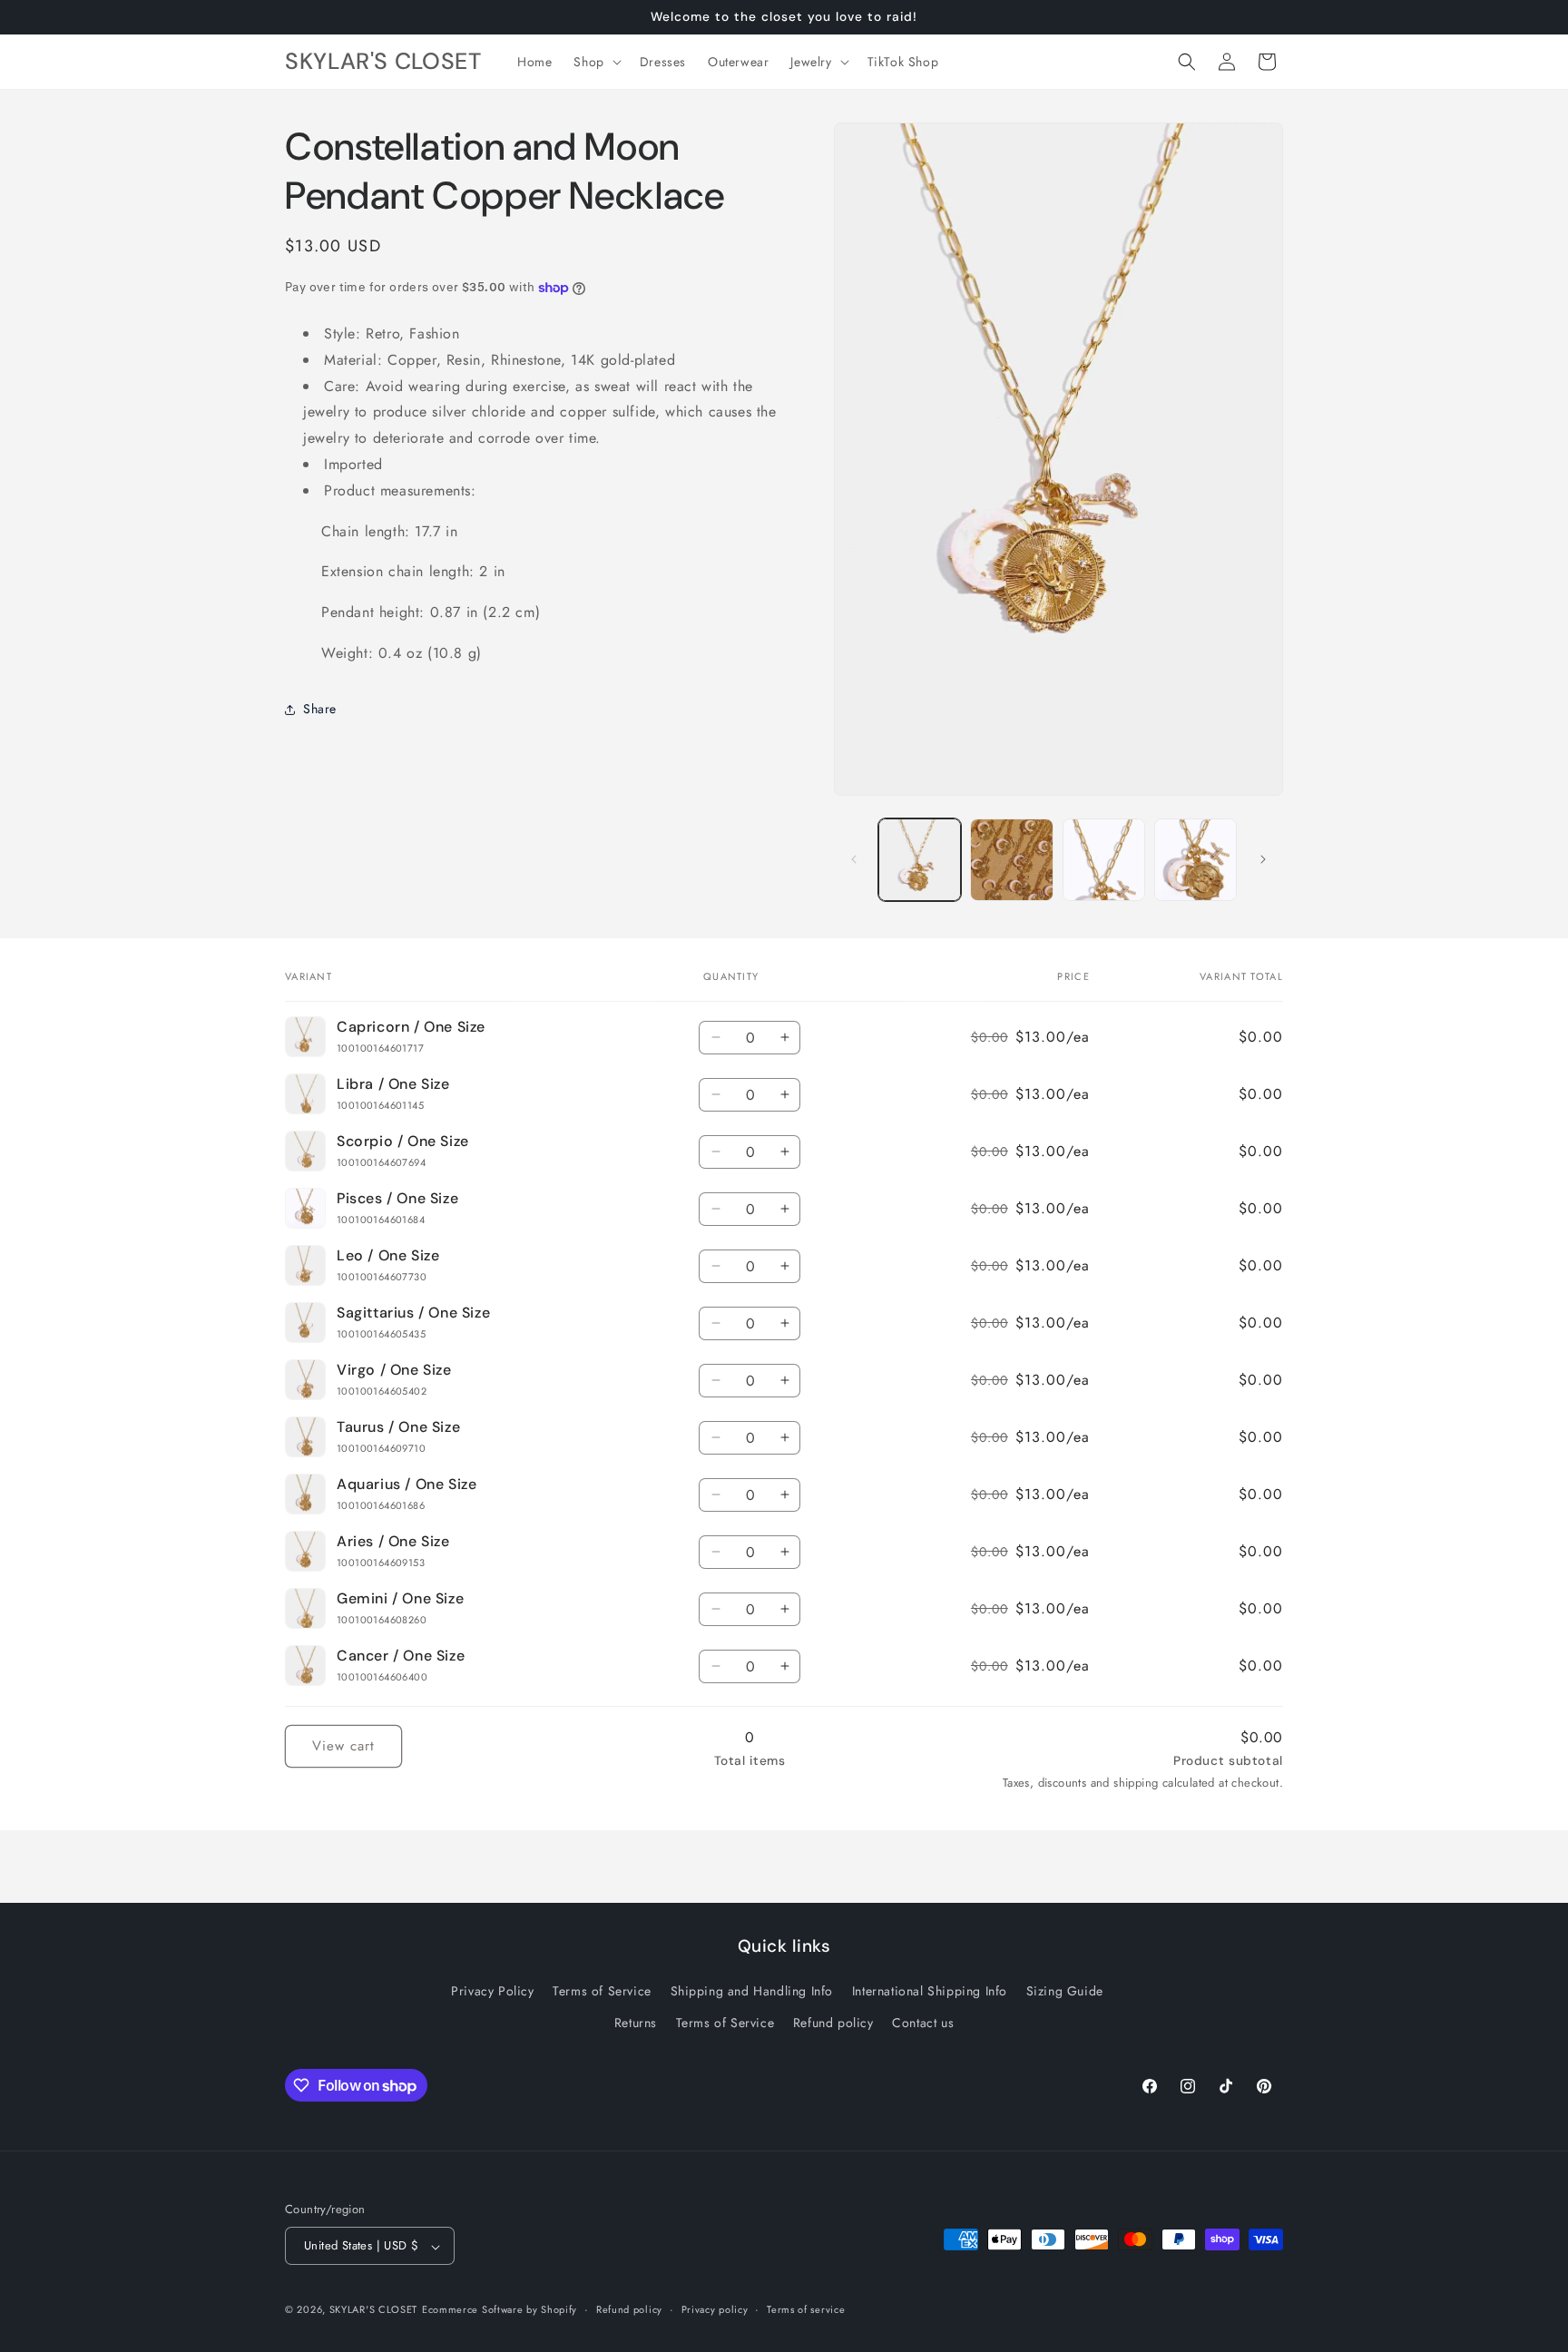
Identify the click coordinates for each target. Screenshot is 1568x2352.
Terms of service (806, 2309)
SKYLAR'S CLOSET (374, 2310)
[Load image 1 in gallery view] (920, 860)
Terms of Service (602, 1992)
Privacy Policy (492, 1992)
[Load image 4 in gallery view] (1104, 860)
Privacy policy (715, 2309)
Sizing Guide (1065, 1992)
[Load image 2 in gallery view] (1011, 860)
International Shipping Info (930, 1992)
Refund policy (833, 2024)
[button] (595, 62)
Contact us (923, 2024)
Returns (636, 2024)
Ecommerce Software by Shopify (500, 2310)
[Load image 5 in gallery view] (1196, 860)
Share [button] (320, 709)
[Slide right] (1263, 859)
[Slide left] (854, 859)
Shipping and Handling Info (752, 1992)
